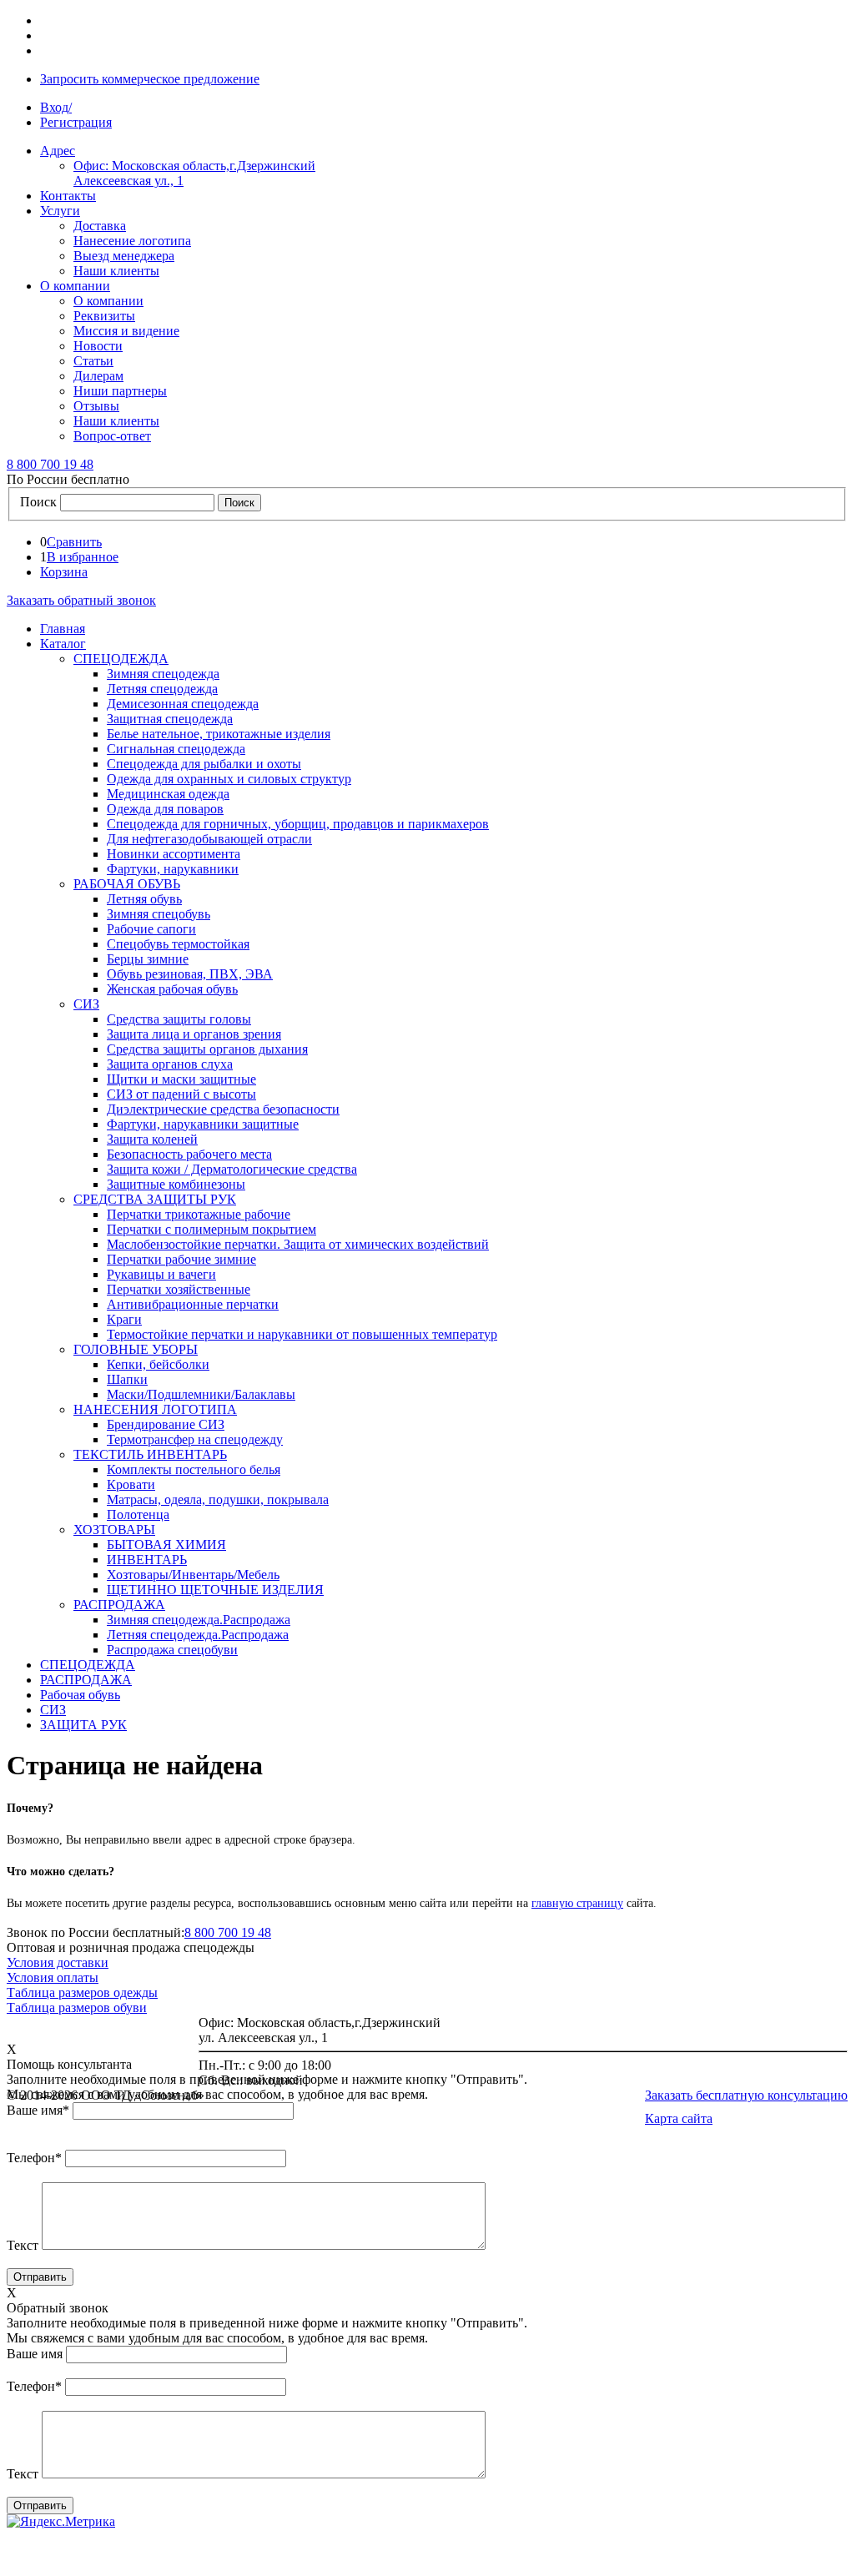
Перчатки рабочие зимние (181, 1259)
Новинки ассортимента (174, 854)
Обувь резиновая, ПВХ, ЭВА (190, 974)
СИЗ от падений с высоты (181, 1094)
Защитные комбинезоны (176, 1184)
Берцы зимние (148, 959)
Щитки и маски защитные (181, 1079)
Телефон (34, 2158)
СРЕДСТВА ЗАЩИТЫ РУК (155, 1199)
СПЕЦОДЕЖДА (121, 659)
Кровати (131, 1484)
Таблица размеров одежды (82, 1992)
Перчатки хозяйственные (179, 1289)
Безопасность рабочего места (189, 1154)
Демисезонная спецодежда (183, 704)
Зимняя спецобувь (159, 914)
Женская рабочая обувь (172, 989)
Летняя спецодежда (162, 689)
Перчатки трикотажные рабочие (199, 1214)
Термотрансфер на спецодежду (195, 1439)
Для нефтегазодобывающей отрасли (209, 839)
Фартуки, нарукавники (173, 869)
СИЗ (86, 1004)
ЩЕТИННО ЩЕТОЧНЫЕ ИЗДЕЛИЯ (215, 1590)
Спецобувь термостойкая (178, 944)
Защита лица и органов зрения (194, 1034)
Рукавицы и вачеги (161, 1274)
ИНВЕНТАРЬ (147, 1560)
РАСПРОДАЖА (119, 1605)
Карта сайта (679, 2118)
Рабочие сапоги (151, 929)
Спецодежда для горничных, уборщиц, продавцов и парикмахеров (298, 824)
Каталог (63, 644)
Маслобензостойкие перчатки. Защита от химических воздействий (298, 1244)
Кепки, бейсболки (158, 1364)
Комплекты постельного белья (194, 1469)
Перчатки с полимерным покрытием (211, 1229)
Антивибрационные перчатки (193, 1304)
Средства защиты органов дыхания (207, 1049)
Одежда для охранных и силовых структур (229, 779)
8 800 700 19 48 (228, 1932)
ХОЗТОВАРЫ (114, 1529)
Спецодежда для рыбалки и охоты (204, 764)
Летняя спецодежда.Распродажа (198, 1635)
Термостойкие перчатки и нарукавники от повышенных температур (302, 1334)
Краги (124, 1319)
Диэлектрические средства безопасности (223, 1109)
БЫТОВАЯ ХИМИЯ (166, 1545)
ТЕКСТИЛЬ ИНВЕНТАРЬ (150, 1454)
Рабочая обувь (80, 1695)
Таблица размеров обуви (77, 2007)
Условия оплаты (53, 1977)
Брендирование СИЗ (166, 1424)
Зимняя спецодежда (163, 674)
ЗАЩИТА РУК (83, 1725)
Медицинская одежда (168, 794)
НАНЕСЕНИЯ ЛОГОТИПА (155, 1409)
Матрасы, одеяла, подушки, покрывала (218, 1499)
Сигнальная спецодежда (176, 749)
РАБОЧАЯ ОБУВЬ (127, 884)
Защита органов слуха (170, 1064)
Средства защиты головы (179, 1019)
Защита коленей (152, 1139)
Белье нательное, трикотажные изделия (219, 734)
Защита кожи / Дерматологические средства (232, 1169)
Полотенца (138, 1514)
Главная (63, 629)
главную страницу (577, 1903)
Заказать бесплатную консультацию (746, 2095)
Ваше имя (38, 2110)
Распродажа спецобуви (172, 1650)
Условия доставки (58, 1962)
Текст (23, 2245)
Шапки (127, 1379)
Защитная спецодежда (170, 719)
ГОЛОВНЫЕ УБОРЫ (136, 1349)
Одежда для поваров (165, 809)
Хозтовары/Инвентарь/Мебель (193, 1575)
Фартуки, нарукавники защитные (203, 1124)
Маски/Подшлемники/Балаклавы (201, 1394)
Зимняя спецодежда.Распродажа (199, 1620)
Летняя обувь (144, 899)
